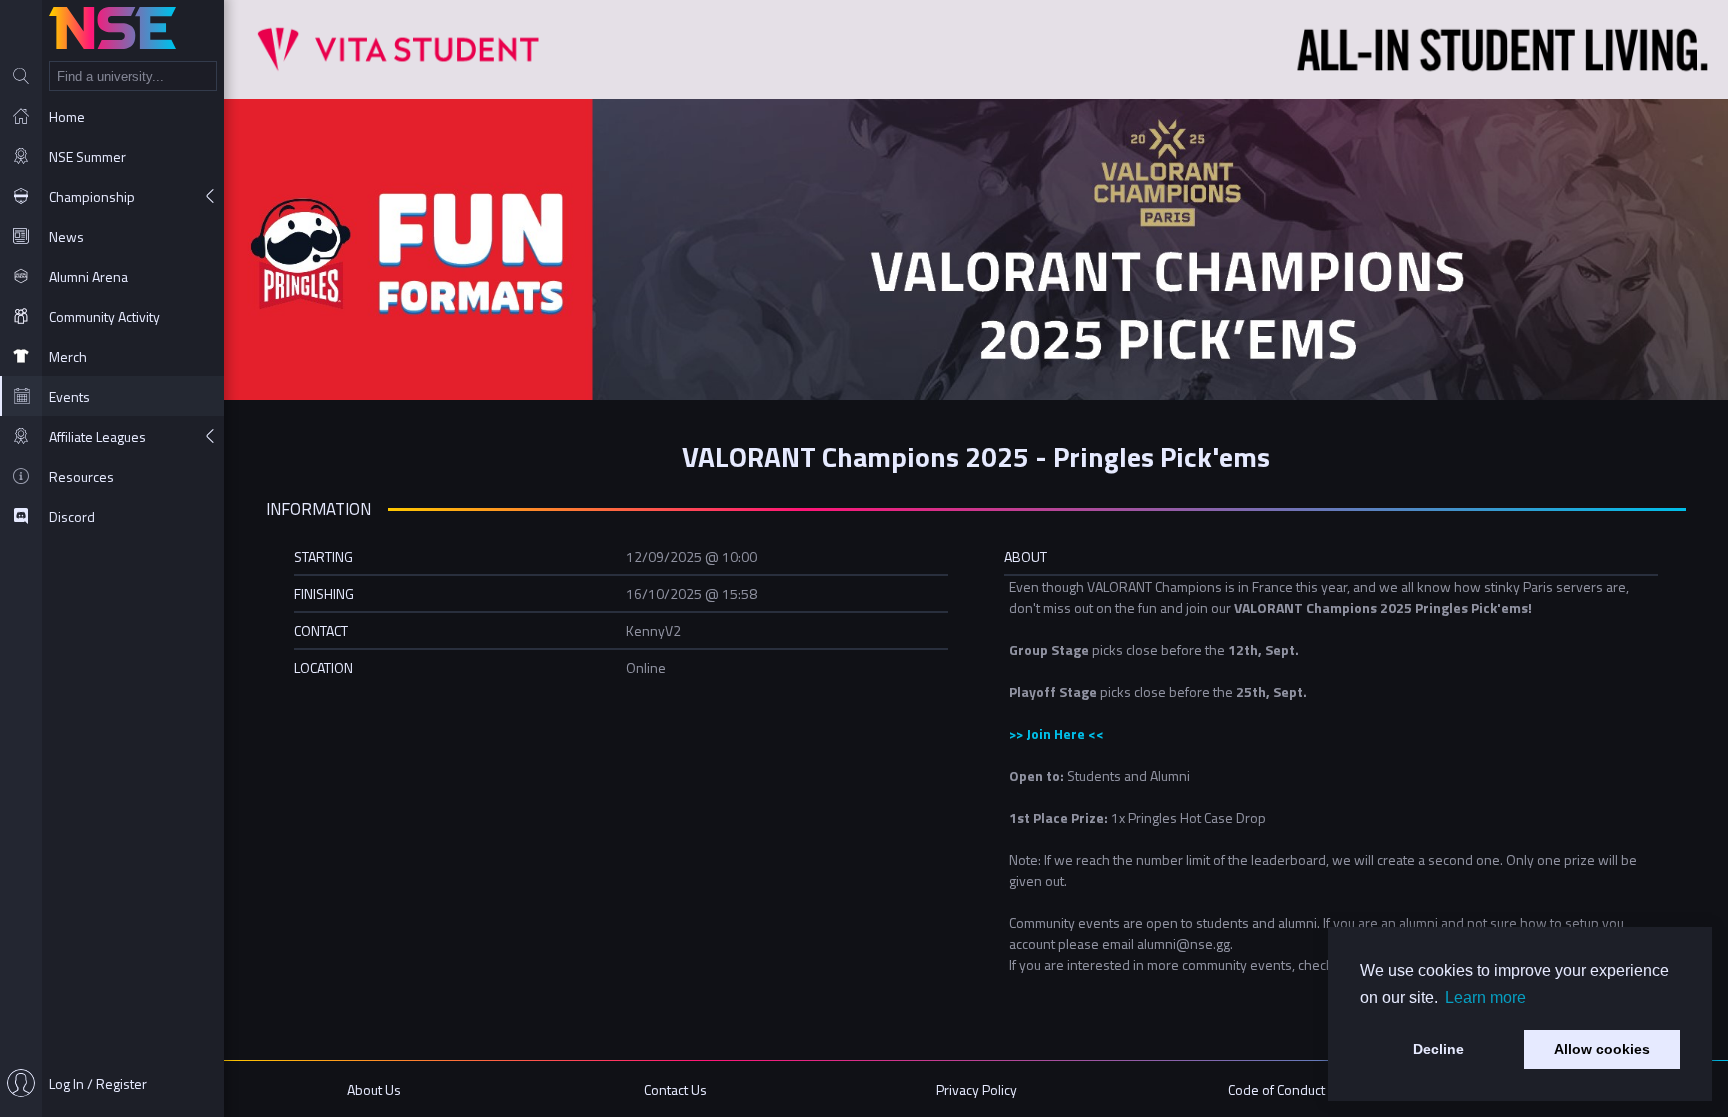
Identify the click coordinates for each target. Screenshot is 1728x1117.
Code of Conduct (1276, 1089)
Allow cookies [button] (1602, 1049)
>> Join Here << (1056, 733)
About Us (374, 1089)
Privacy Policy (976, 1089)
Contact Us (675, 1089)
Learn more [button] (1485, 997)
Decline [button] (1438, 1049)
